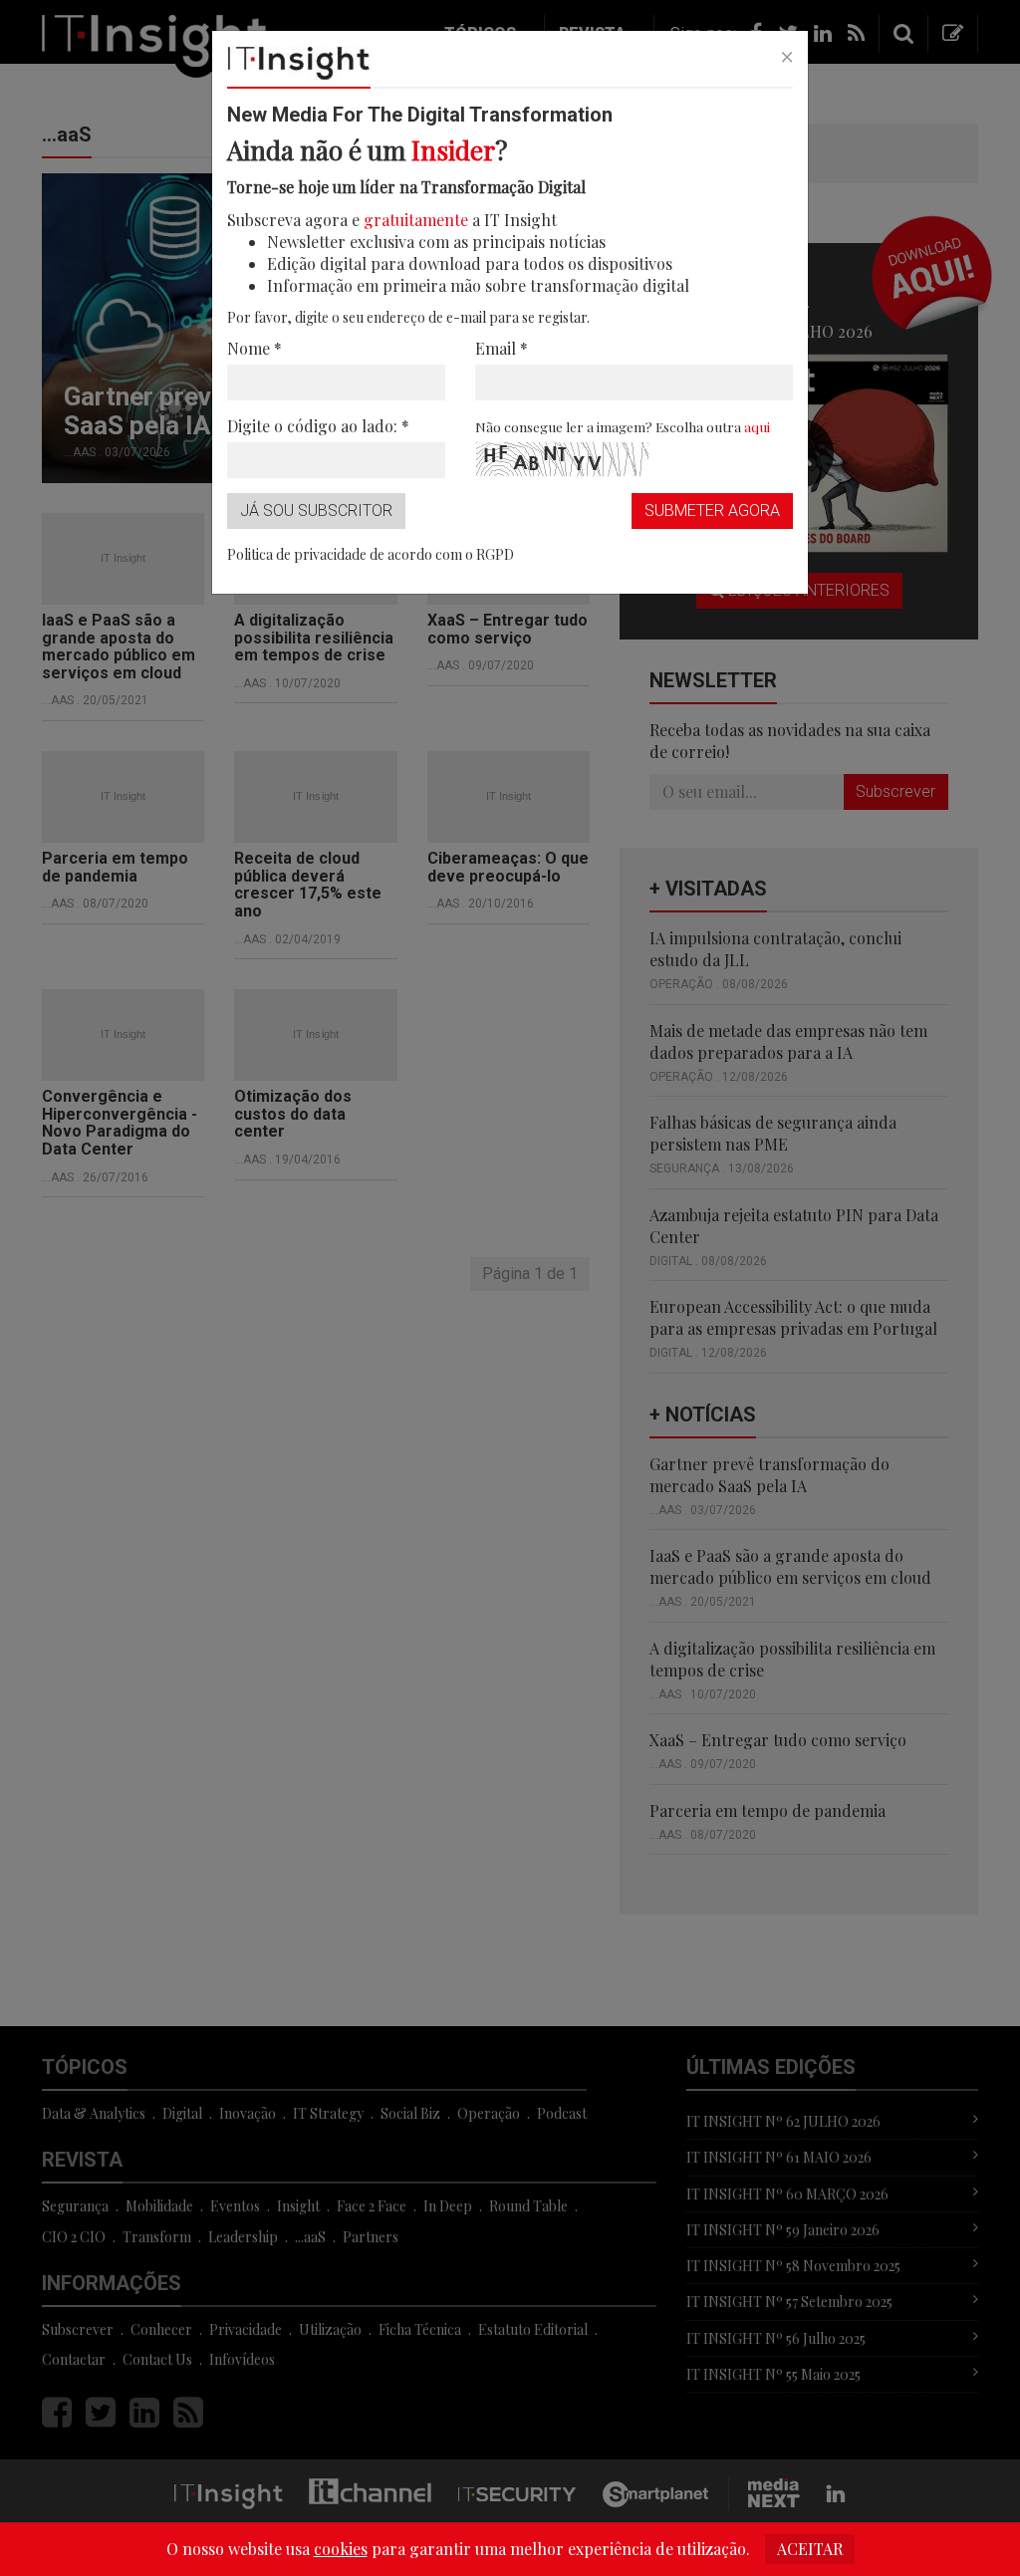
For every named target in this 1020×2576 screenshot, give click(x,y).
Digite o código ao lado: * (318, 426)
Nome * (255, 348)
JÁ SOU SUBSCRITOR (316, 511)
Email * (502, 348)
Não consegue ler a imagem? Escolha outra (623, 426)
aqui (757, 426)
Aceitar (810, 2549)
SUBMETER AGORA (712, 511)
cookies (341, 2549)
